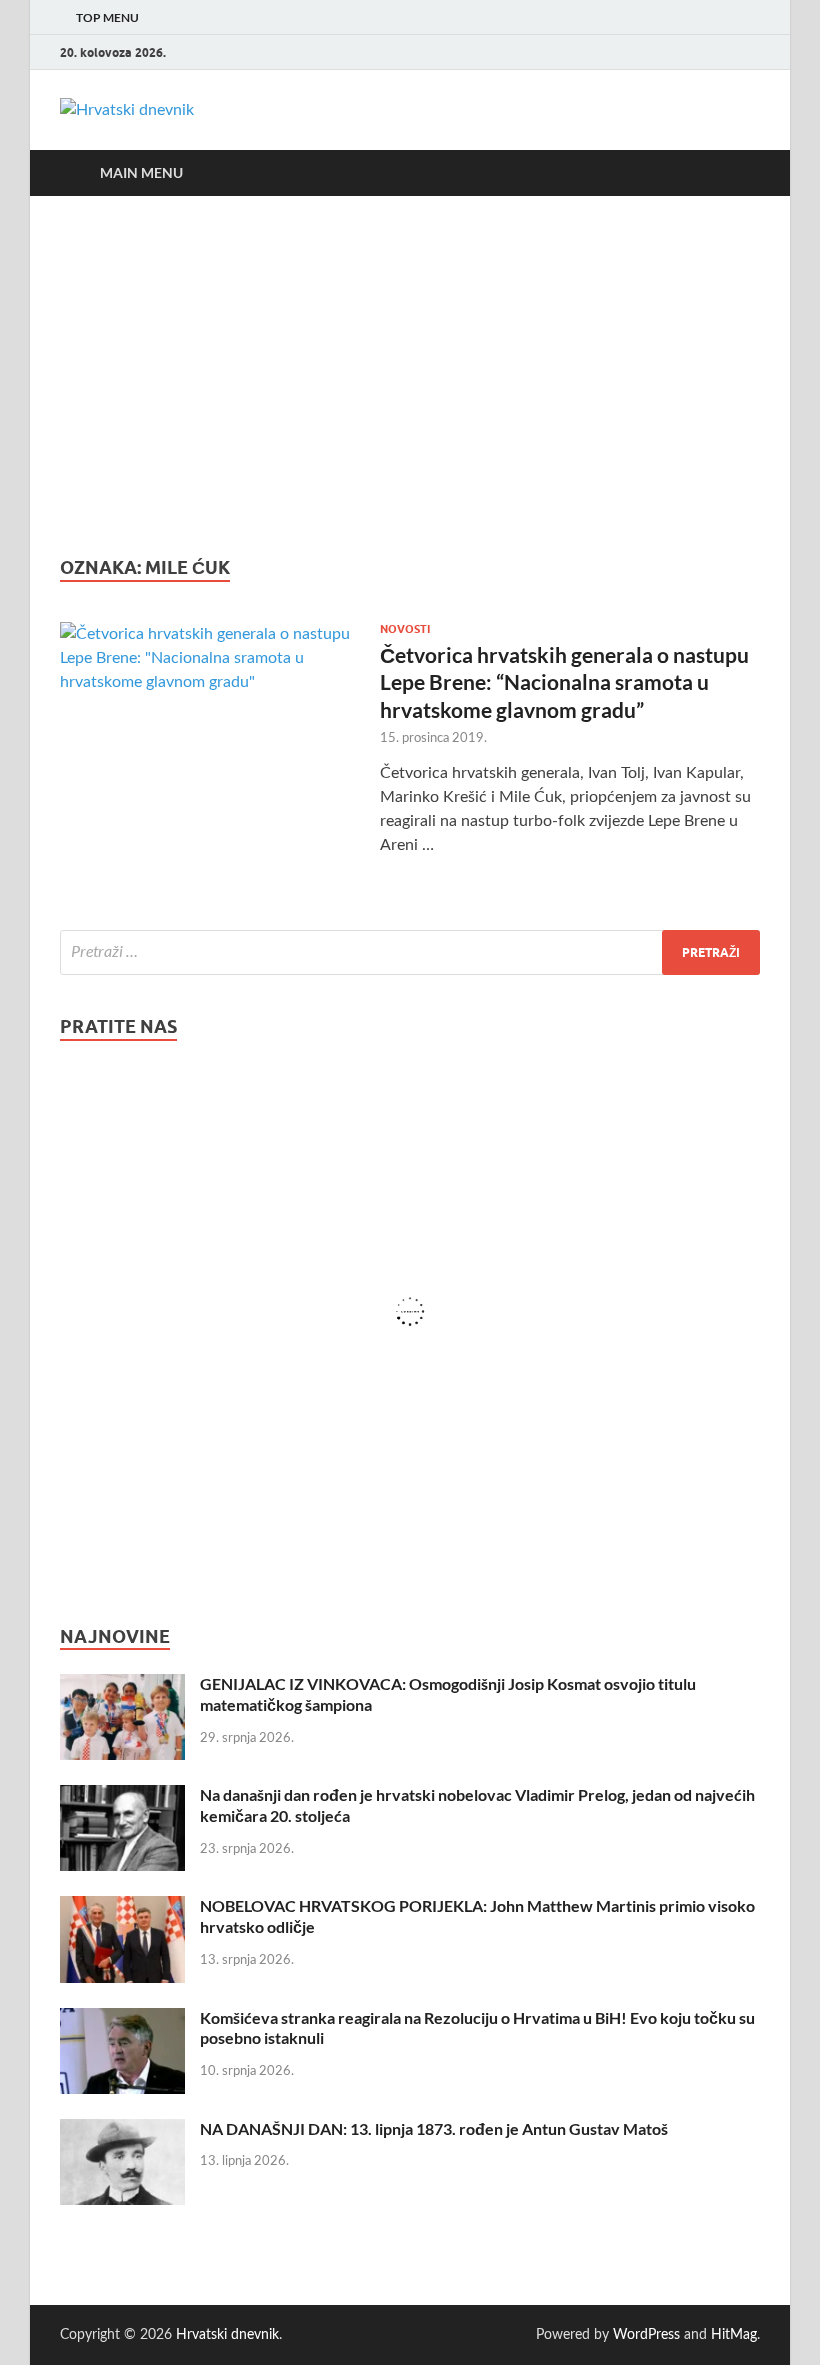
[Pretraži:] (410, 952)
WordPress (646, 2335)
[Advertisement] (410, 376)
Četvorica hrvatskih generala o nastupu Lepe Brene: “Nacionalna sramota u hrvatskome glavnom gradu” (564, 682)
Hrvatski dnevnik (227, 2335)
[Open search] (740, 173)
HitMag (734, 2335)
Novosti (405, 629)
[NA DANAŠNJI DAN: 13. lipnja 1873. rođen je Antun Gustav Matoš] (122, 2131)
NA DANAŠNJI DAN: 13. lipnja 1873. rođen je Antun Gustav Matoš (434, 2128)
